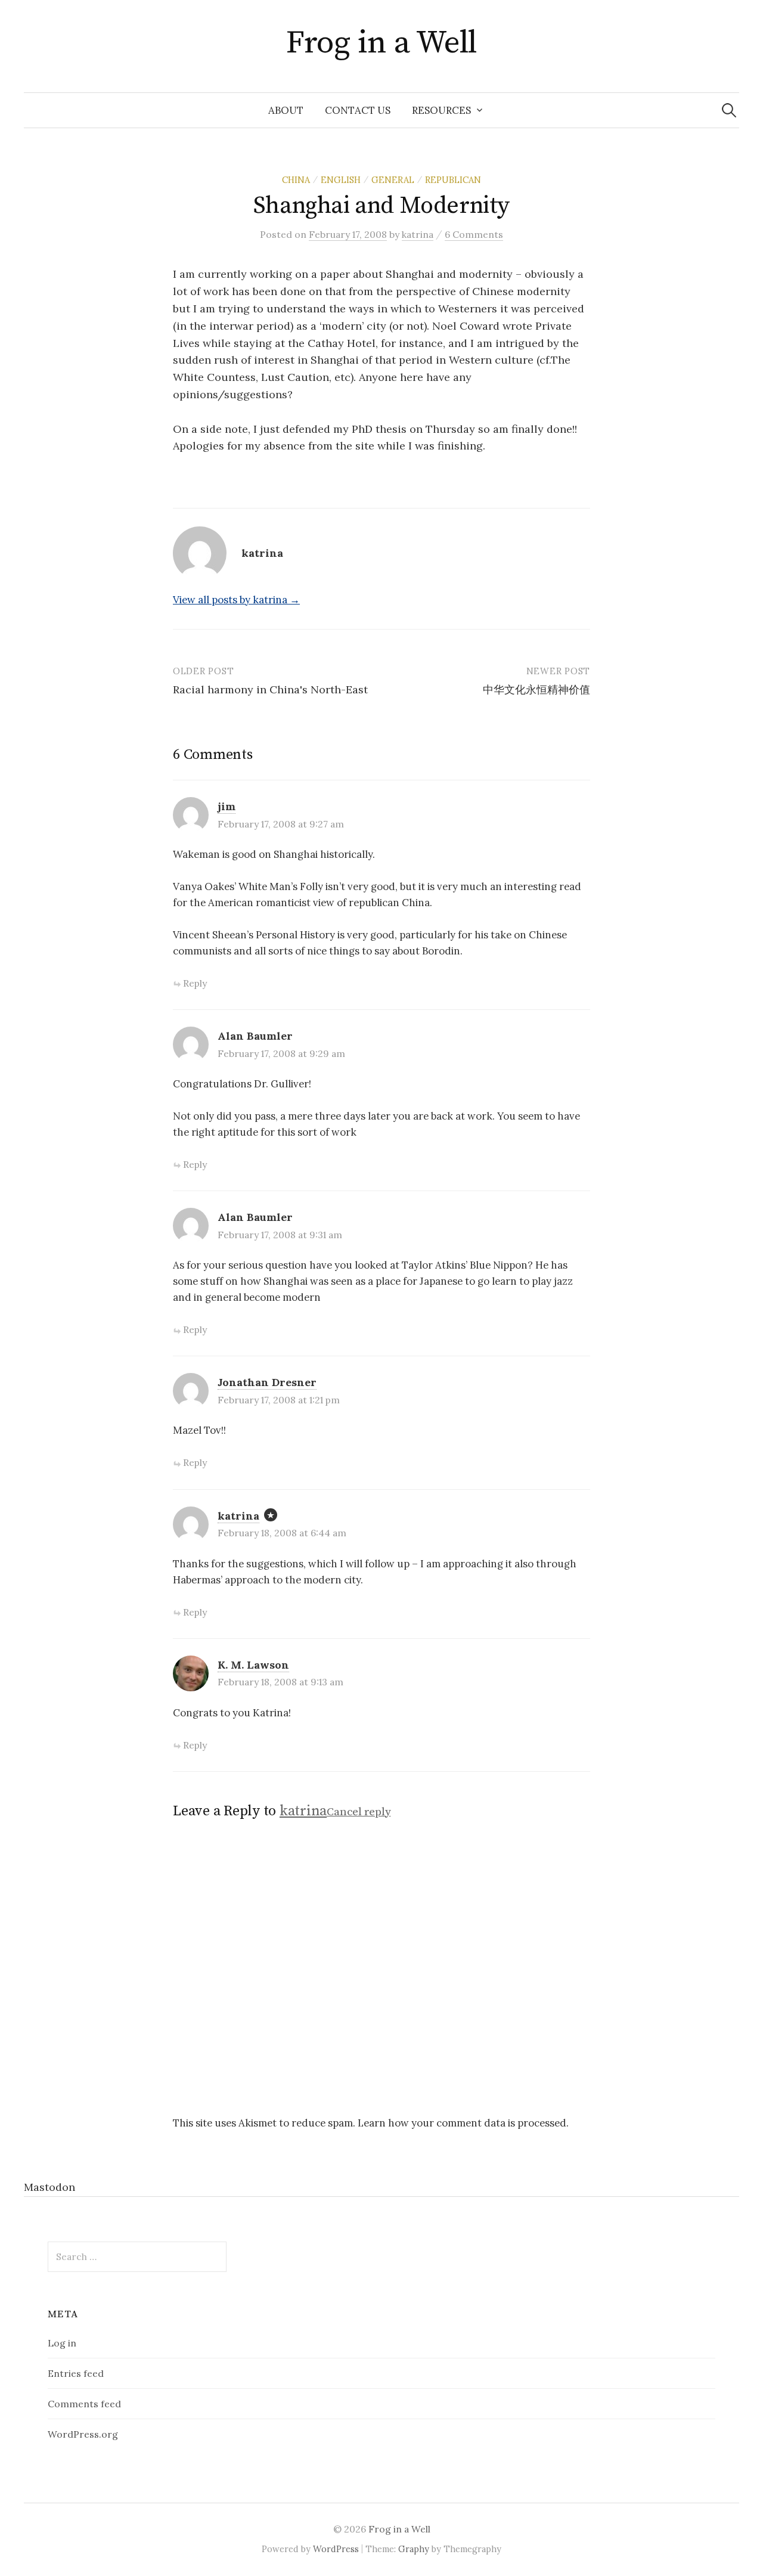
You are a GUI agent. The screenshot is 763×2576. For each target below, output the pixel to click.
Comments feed (84, 2404)
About (286, 110)
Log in (62, 2343)
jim (227, 806)
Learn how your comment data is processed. (463, 2123)
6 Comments (474, 234)
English (341, 180)
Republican (453, 180)
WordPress (336, 2549)
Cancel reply (359, 1812)
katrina (238, 1516)
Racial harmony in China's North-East (270, 689)
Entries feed (76, 2373)
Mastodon (49, 2187)
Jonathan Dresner (267, 1382)
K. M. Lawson (253, 1665)
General (393, 180)
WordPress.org (83, 2434)
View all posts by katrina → (236, 600)
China (296, 180)
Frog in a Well (381, 43)
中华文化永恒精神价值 (536, 689)
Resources (441, 110)
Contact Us (358, 110)
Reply (195, 983)
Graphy (414, 2549)
